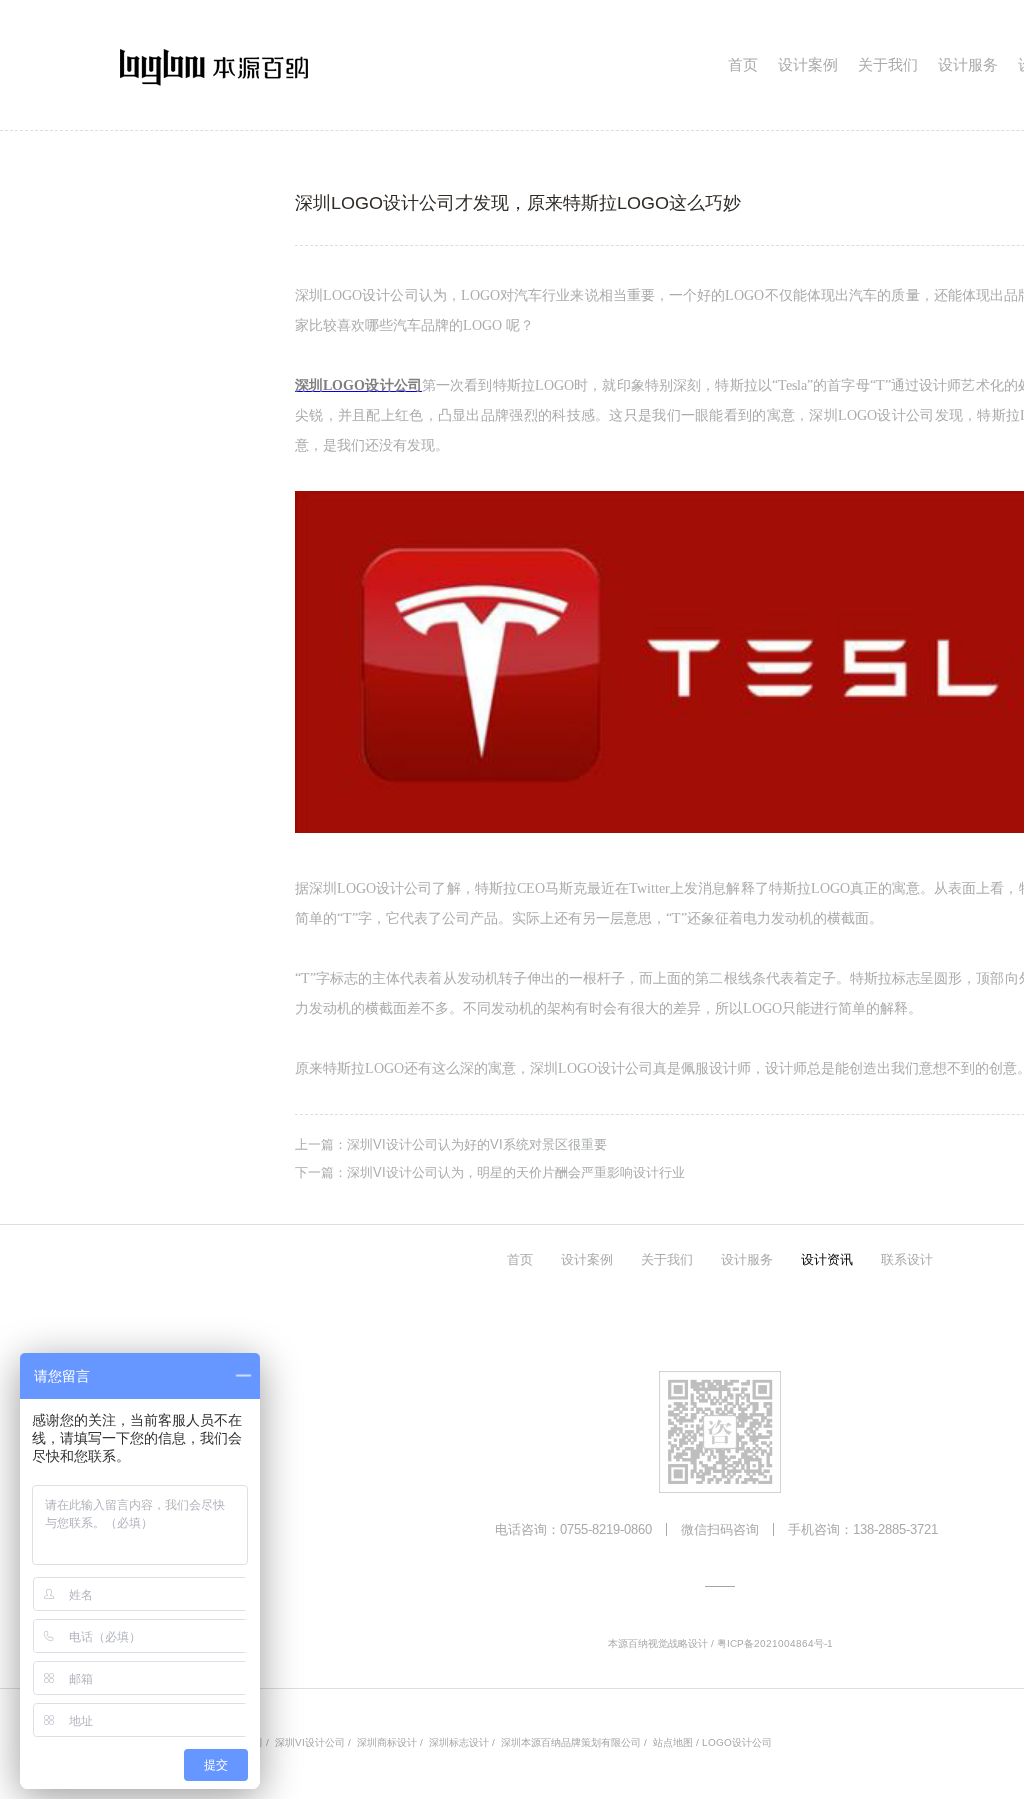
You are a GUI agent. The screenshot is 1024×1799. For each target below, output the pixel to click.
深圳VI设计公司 (310, 1742)
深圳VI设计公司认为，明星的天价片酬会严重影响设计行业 (516, 1172)
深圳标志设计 (459, 1742)
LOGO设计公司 (737, 1742)
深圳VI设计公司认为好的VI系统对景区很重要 (477, 1144)
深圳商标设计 (387, 1742)
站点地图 (673, 1742)
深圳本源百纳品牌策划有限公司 (571, 1742)
